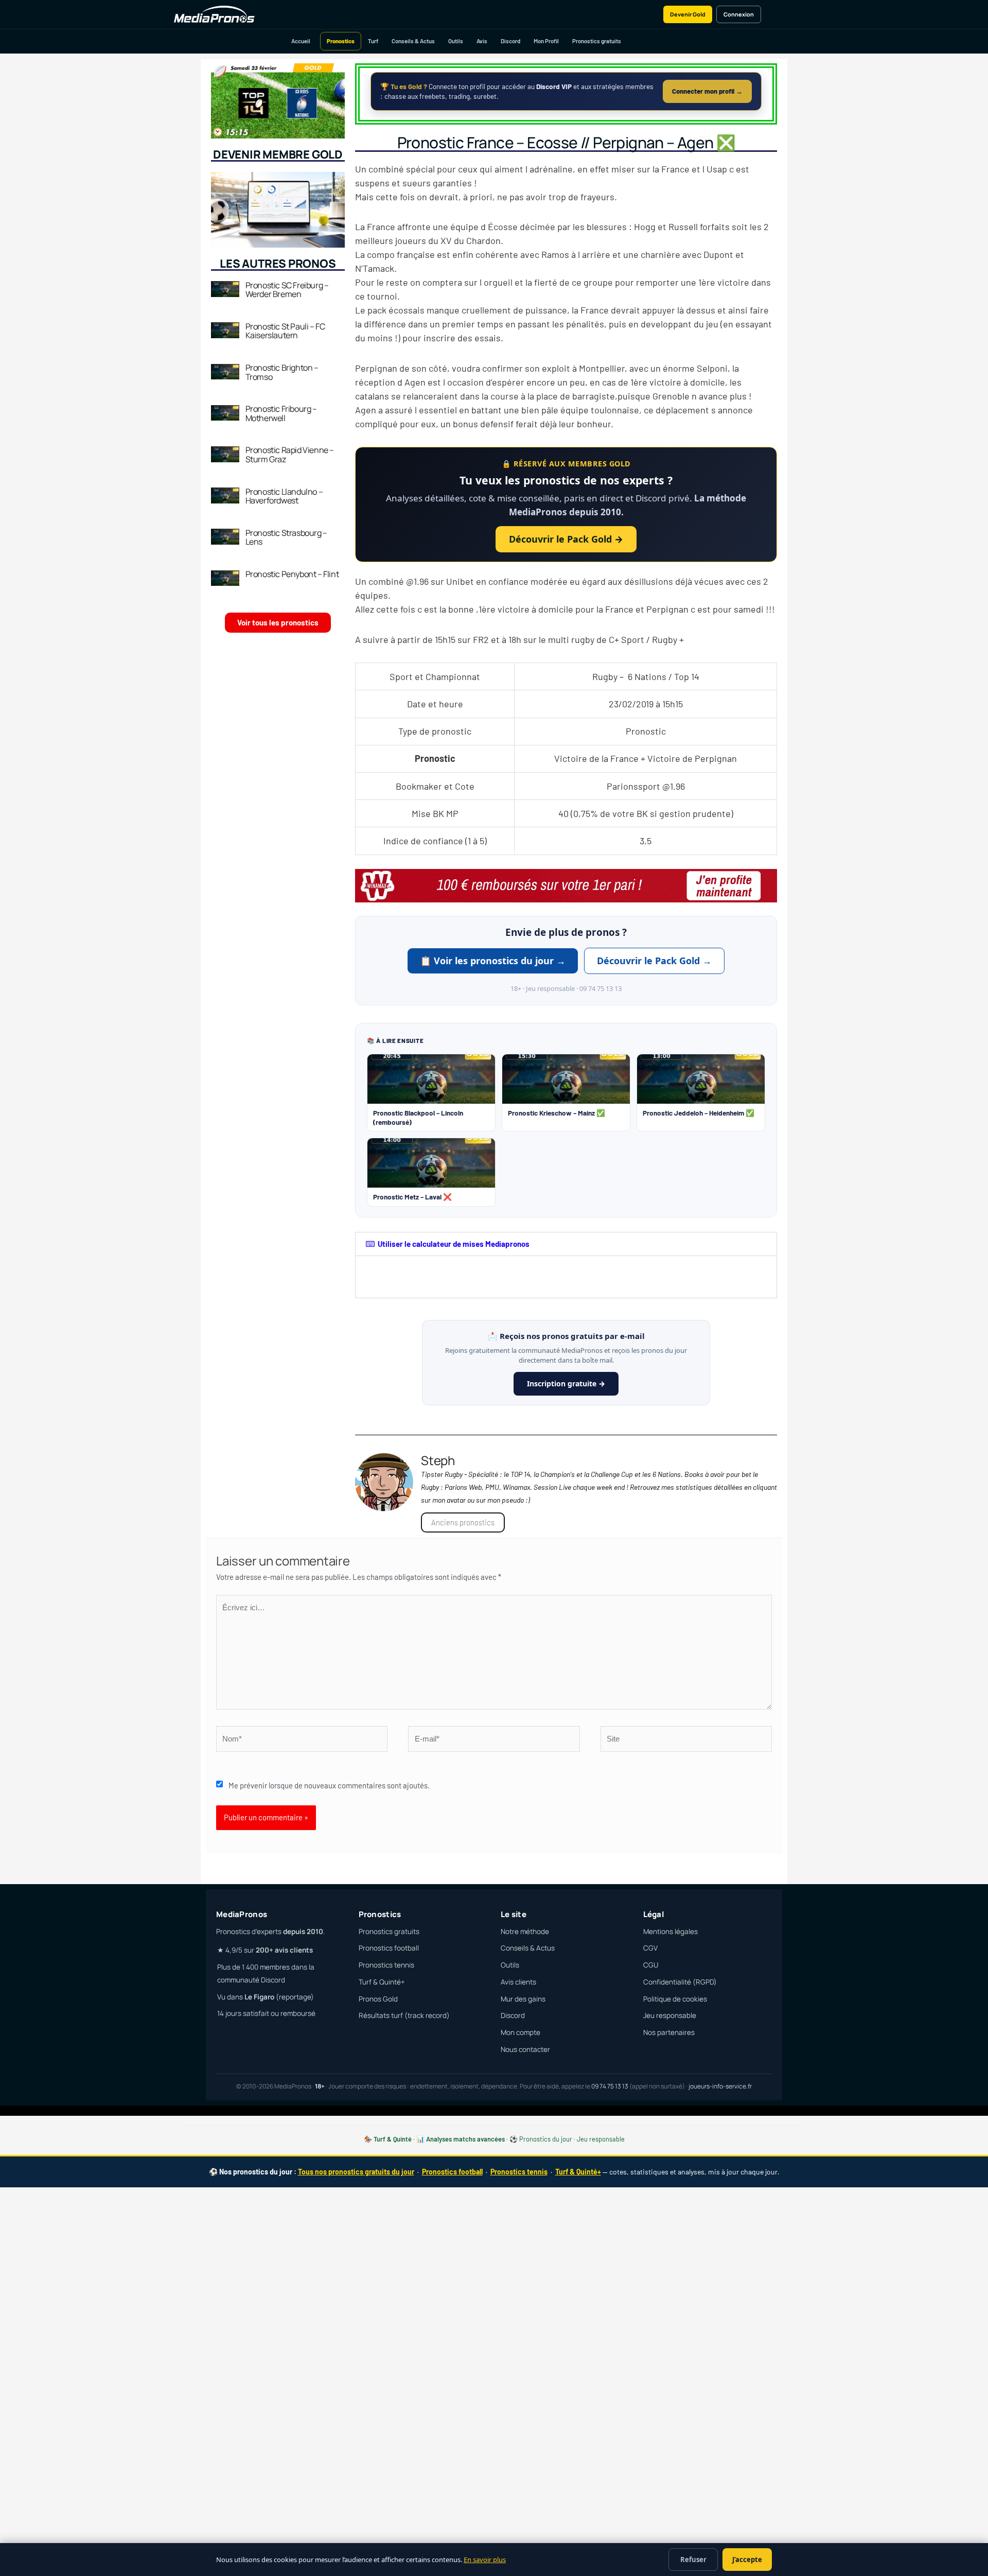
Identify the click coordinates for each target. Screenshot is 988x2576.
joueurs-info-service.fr (720, 2086)
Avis (482, 41)
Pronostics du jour (546, 2139)
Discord (510, 41)
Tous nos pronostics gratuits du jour (356, 2172)
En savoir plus (485, 2560)
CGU (651, 1965)
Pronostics (341, 41)
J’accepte (747, 2560)
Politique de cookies (675, 1999)
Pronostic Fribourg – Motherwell (281, 413)
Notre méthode (525, 1931)
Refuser (693, 2560)
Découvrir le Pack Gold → (566, 539)
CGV (650, 1948)
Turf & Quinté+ (382, 1982)
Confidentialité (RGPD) (680, 1982)
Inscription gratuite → (566, 1383)
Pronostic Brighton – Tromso (282, 372)
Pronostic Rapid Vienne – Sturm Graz (290, 455)
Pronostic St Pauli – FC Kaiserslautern (285, 331)
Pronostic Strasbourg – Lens (286, 537)
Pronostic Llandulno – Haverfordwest (284, 496)
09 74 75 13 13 (610, 2086)
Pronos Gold (378, 1999)
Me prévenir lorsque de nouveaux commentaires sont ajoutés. (329, 1785)
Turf (373, 41)
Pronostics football (389, 1948)
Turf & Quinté (393, 2139)
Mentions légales (671, 1931)
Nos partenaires (669, 2032)
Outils (456, 41)
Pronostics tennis (386, 1965)
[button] (566, 1244)
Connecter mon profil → (707, 91)
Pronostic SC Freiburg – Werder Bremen (287, 290)
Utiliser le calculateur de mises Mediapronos (454, 1244)
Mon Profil (546, 41)
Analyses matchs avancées (465, 2139)
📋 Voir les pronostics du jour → (493, 961)
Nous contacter (525, 2049)
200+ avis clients (284, 1950)
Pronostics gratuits (597, 41)
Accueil (301, 41)
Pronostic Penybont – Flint (292, 574)
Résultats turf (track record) (404, 2015)
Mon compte (521, 2032)
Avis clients (518, 1982)
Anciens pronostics (463, 1522)
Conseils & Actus (413, 41)
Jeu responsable (670, 2015)
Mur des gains (523, 1999)
